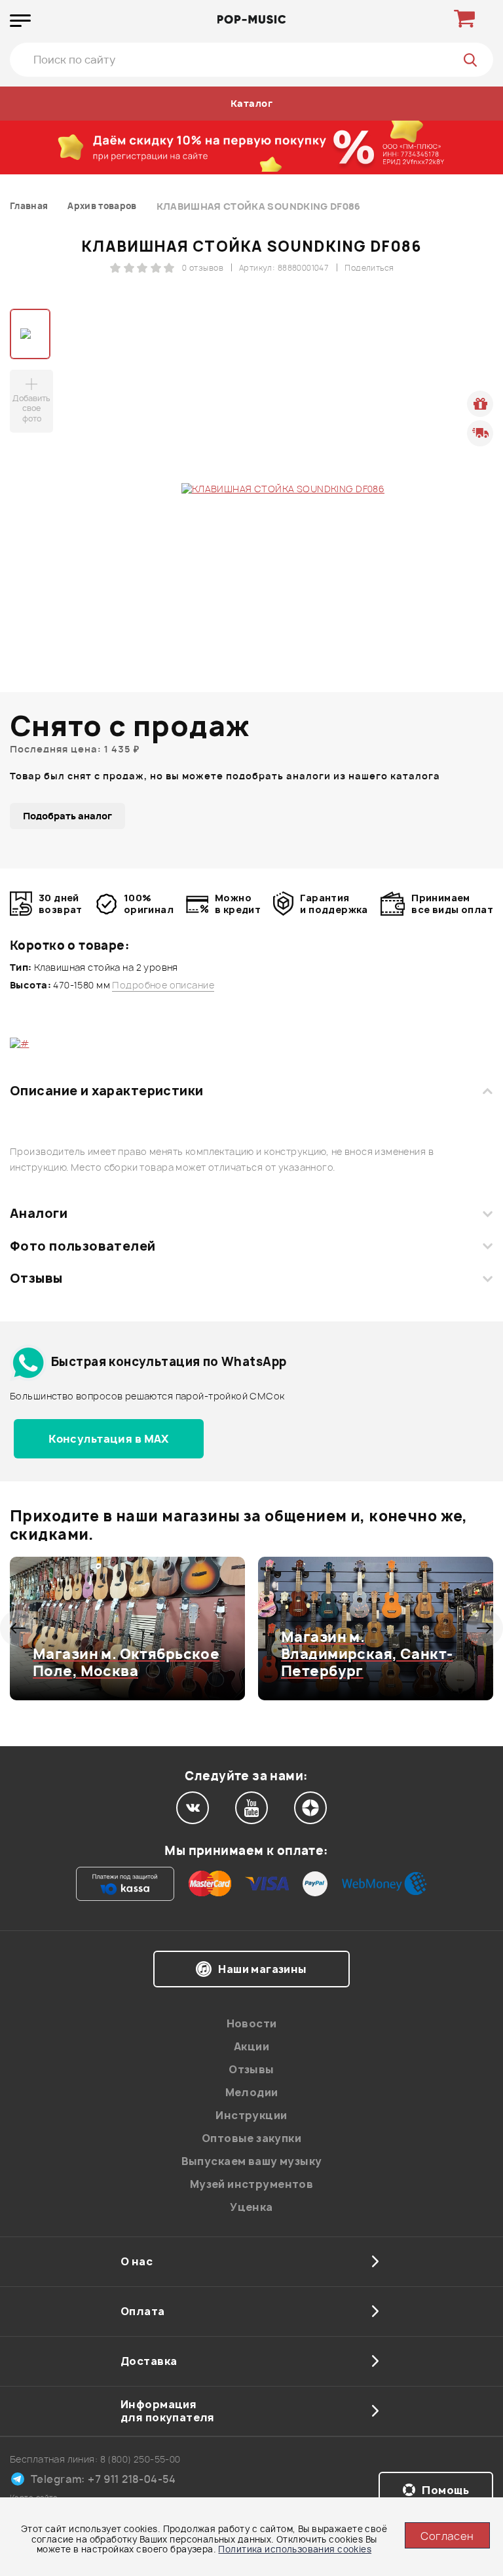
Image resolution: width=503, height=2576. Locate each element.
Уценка (251, 2207)
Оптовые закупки (251, 2138)
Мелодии (252, 2092)
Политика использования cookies (295, 2549)
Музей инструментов (252, 2184)
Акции (251, 2046)
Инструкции (251, 2115)
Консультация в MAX (109, 1439)
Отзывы (36, 1278)
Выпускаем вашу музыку (252, 2161)
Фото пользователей (83, 1246)
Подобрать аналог (67, 816)
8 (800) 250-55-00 (140, 2459)
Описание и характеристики (106, 1091)
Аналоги (39, 1213)
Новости (252, 2023)
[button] (18, 1628)
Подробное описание (163, 985)
